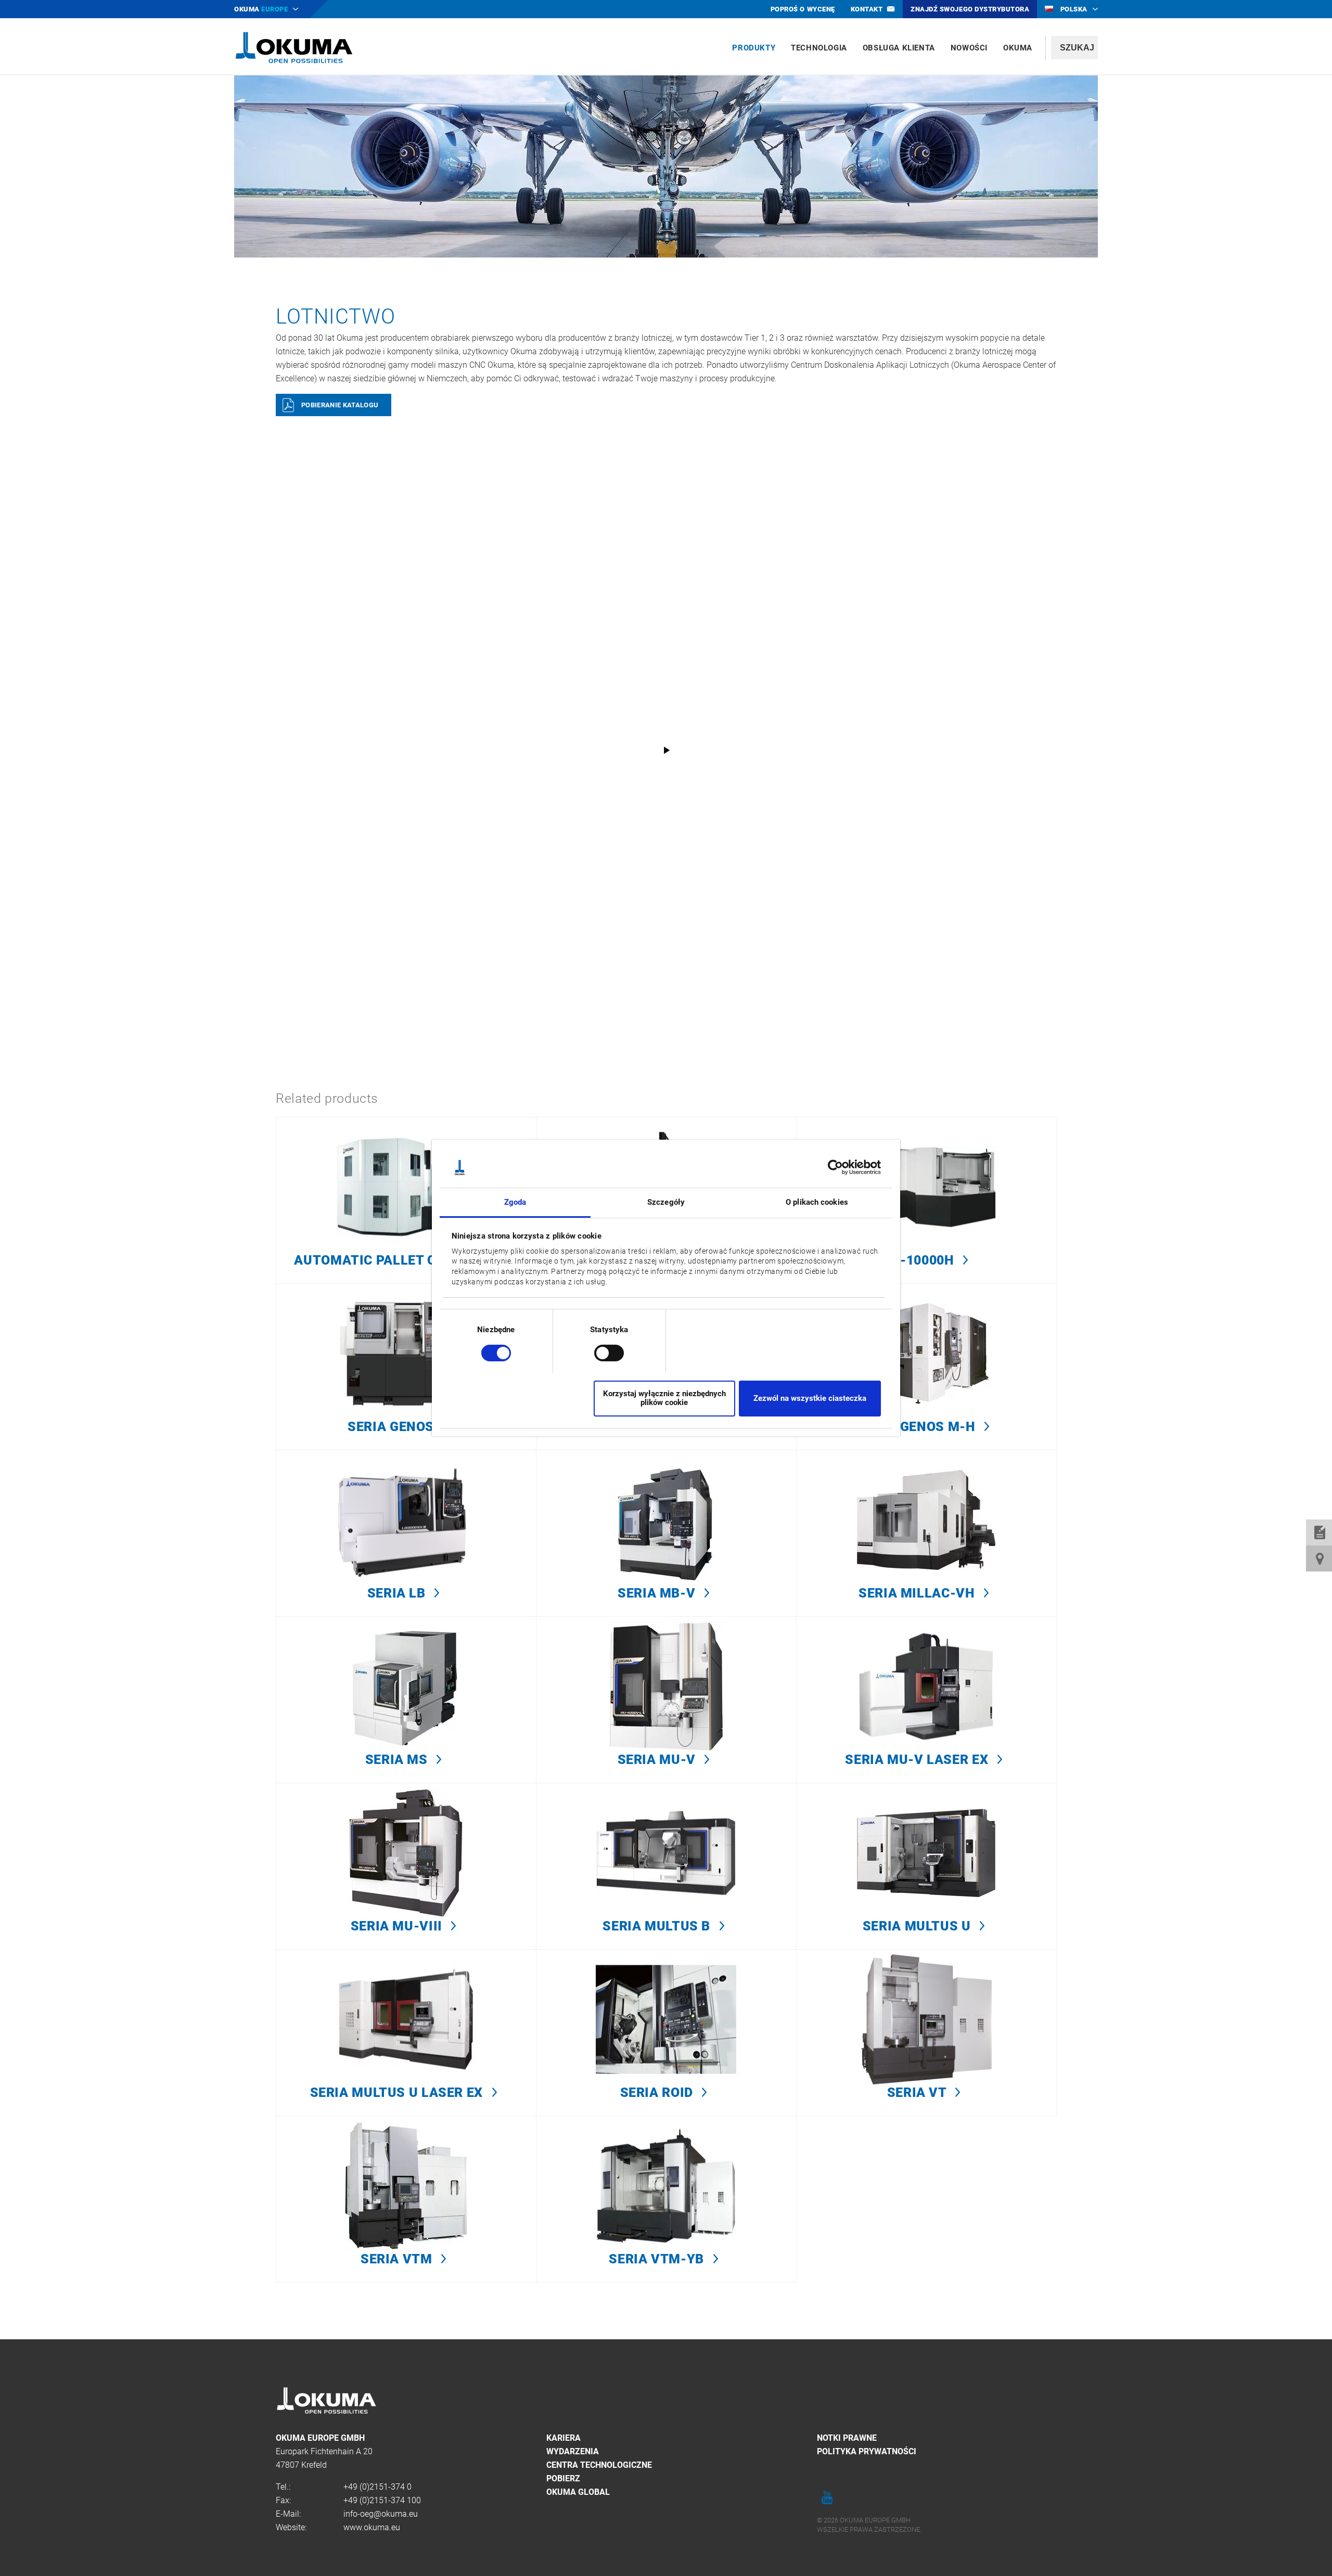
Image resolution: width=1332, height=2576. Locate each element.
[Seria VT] (926, 2032)
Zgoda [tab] (515, 1202)
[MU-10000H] (926, 1200)
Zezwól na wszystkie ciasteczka (810, 1398)
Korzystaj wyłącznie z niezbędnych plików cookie (664, 1398)
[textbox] (1074, 48)
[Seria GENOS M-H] (926, 1367)
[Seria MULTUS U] (926, 1866)
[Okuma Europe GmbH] (294, 47)
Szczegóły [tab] (666, 1202)
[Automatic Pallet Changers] (406, 1200)
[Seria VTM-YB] (666, 2199)
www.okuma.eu (372, 2527)
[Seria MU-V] (666, 1699)
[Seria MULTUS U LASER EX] (406, 2032)
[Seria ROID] (666, 2032)
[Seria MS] (406, 1699)
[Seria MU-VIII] (406, 1866)
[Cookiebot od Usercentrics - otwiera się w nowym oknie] (835, 1167)
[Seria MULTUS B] (666, 1866)
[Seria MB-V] (666, 1533)
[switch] (601, 1352)
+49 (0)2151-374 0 (377, 2487)
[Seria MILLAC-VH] (926, 1533)
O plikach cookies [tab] (817, 1202)
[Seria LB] (406, 1533)
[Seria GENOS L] (406, 1367)
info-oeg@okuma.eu (381, 2514)
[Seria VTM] (406, 2199)
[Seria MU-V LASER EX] (926, 1699)
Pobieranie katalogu (340, 405)
